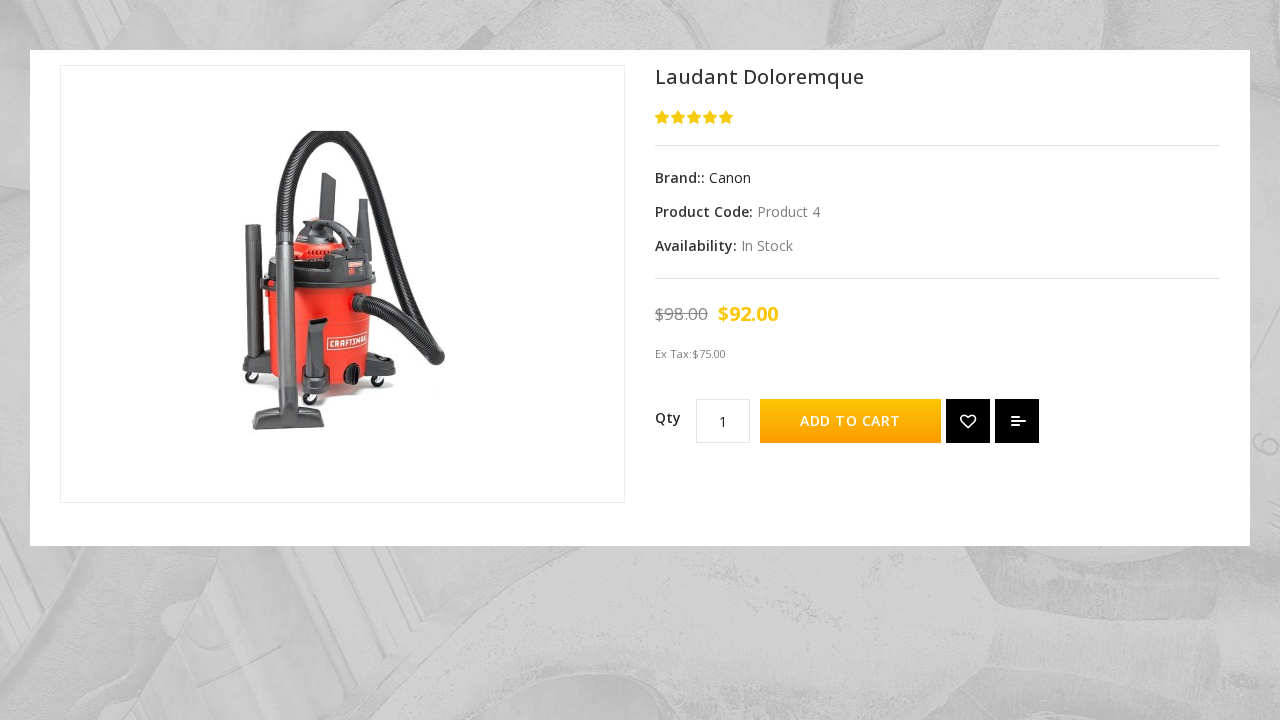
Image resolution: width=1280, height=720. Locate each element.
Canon (730, 177)
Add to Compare (1017, 421)
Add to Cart (850, 420)
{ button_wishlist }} (968, 421)
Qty (668, 417)
